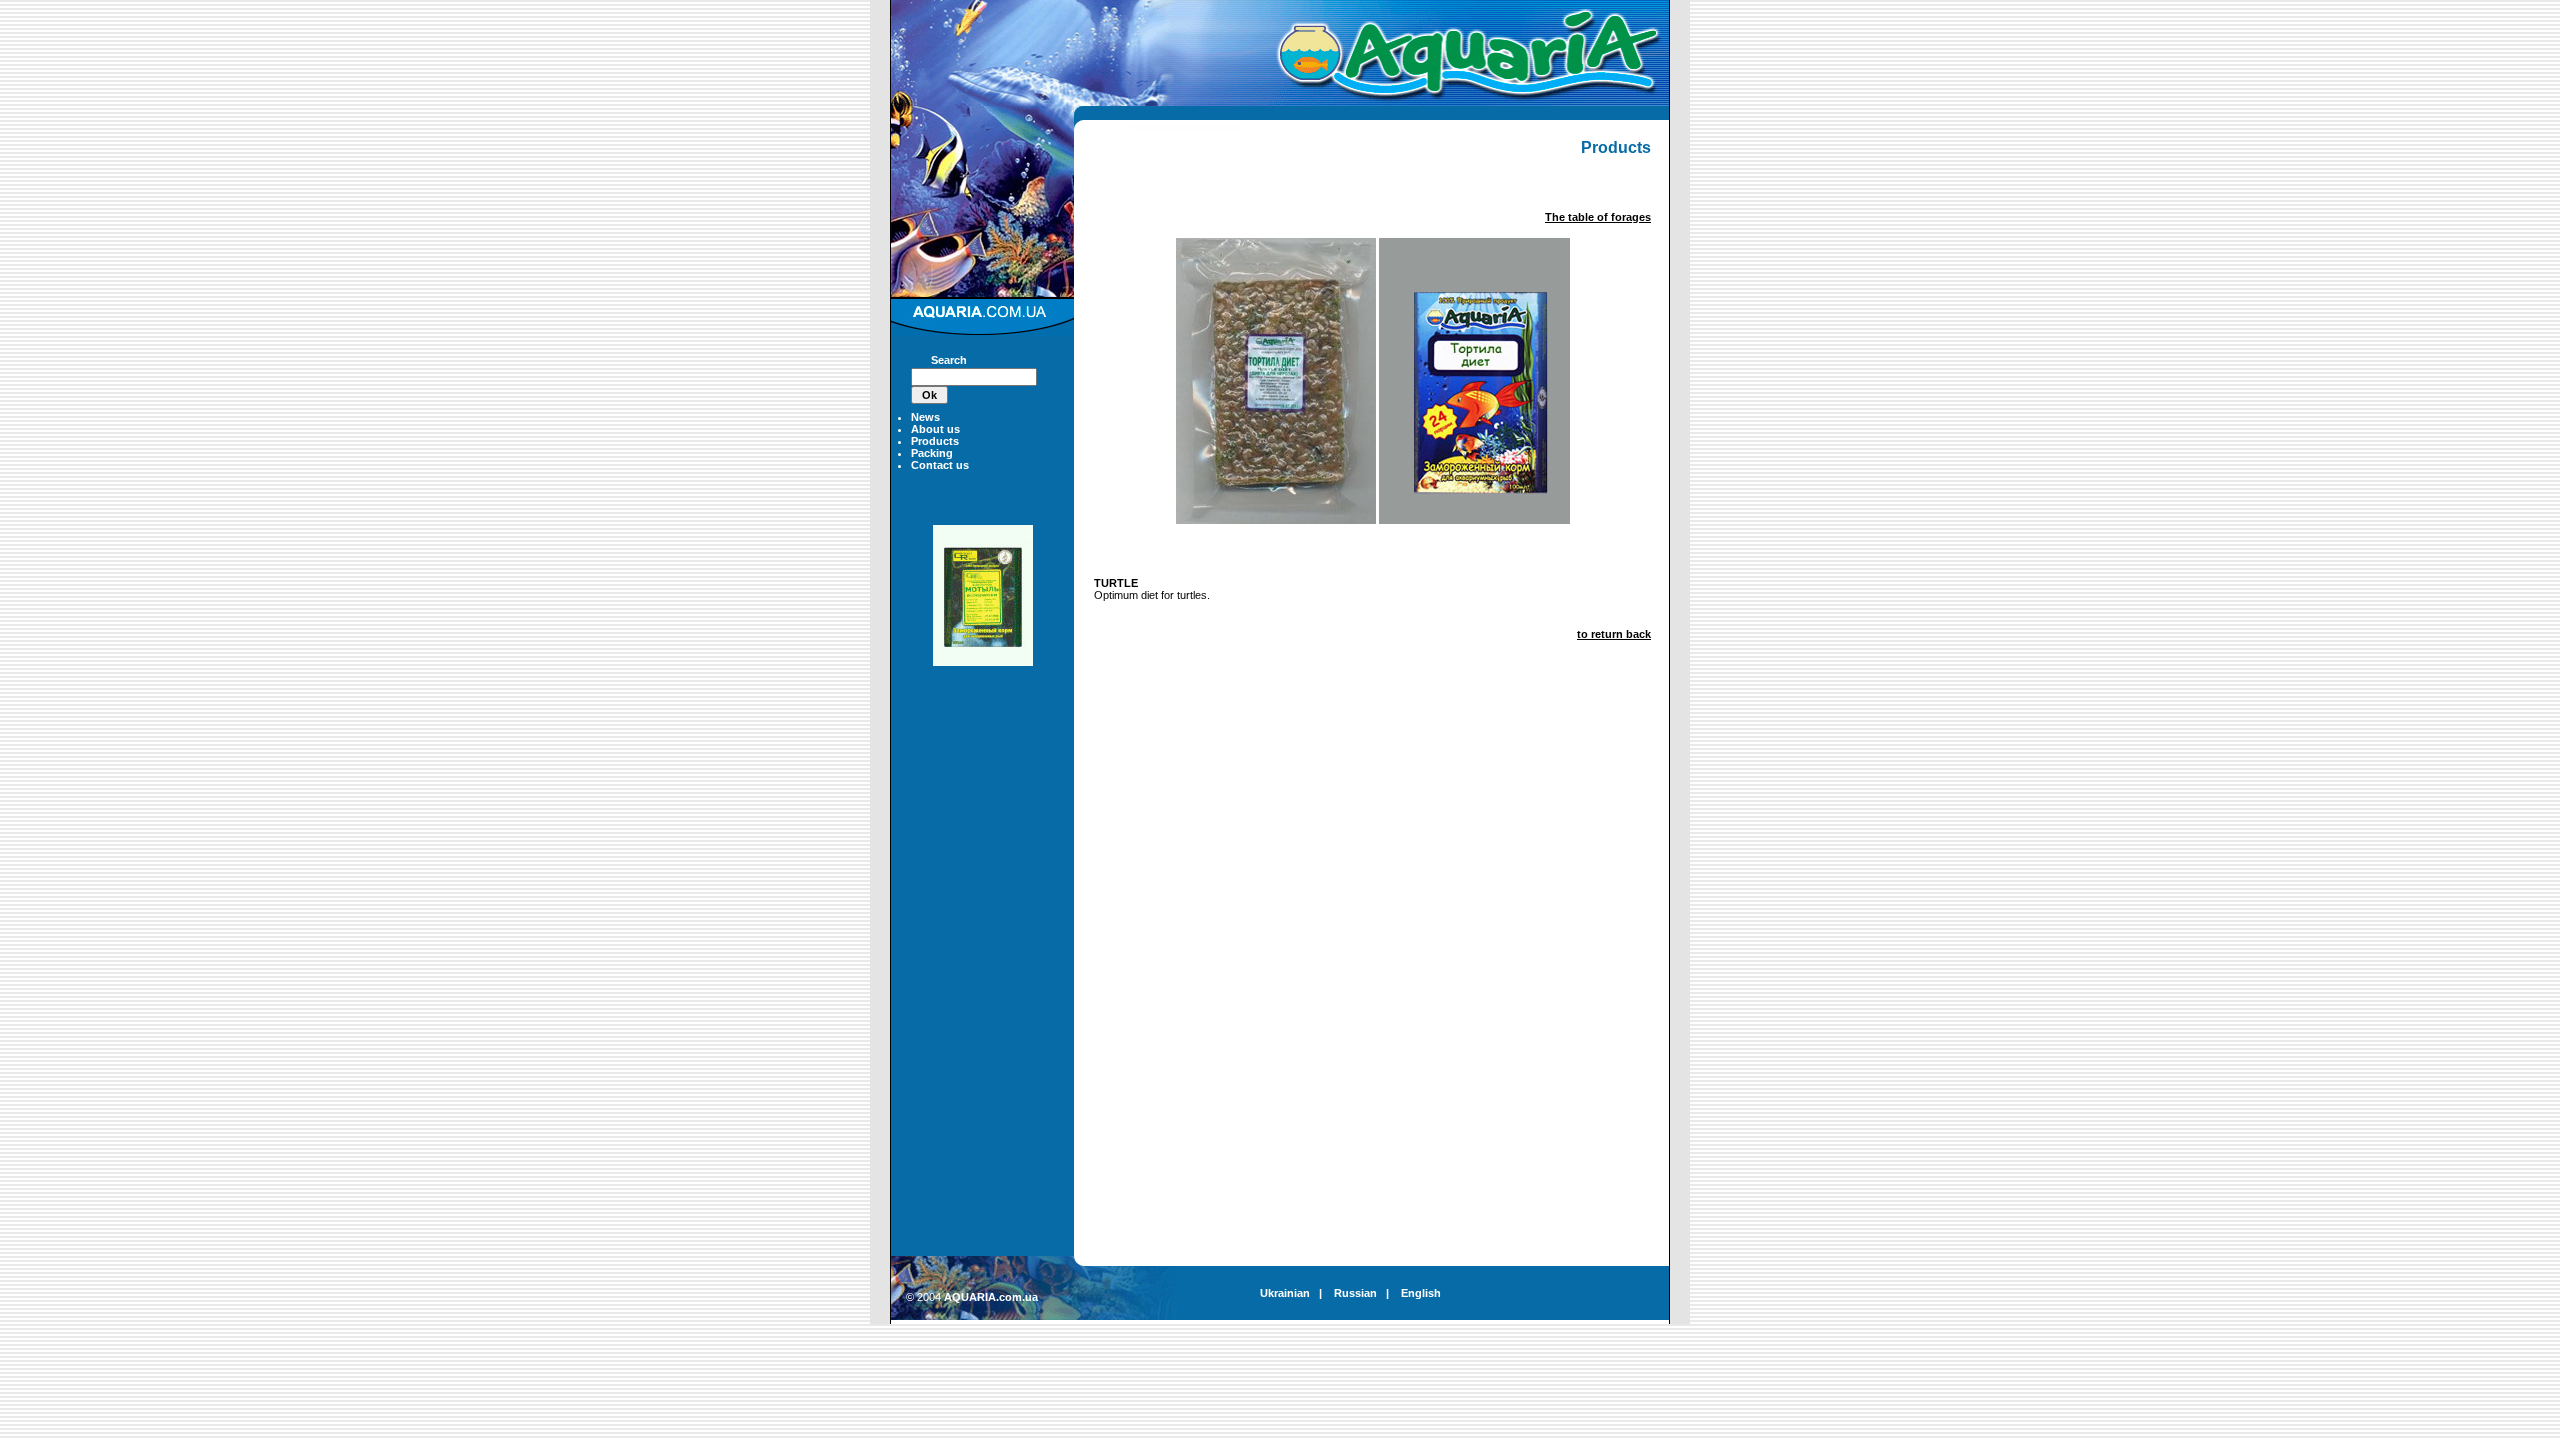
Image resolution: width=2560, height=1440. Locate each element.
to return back (1614, 634)
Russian (1355, 1293)
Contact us (940, 465)
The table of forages (1598, 217)
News (925, 417)
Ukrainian (1285, 1293)
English (1421, 1293)
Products (935, 441)
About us (935, 429)
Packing (932, 453)
